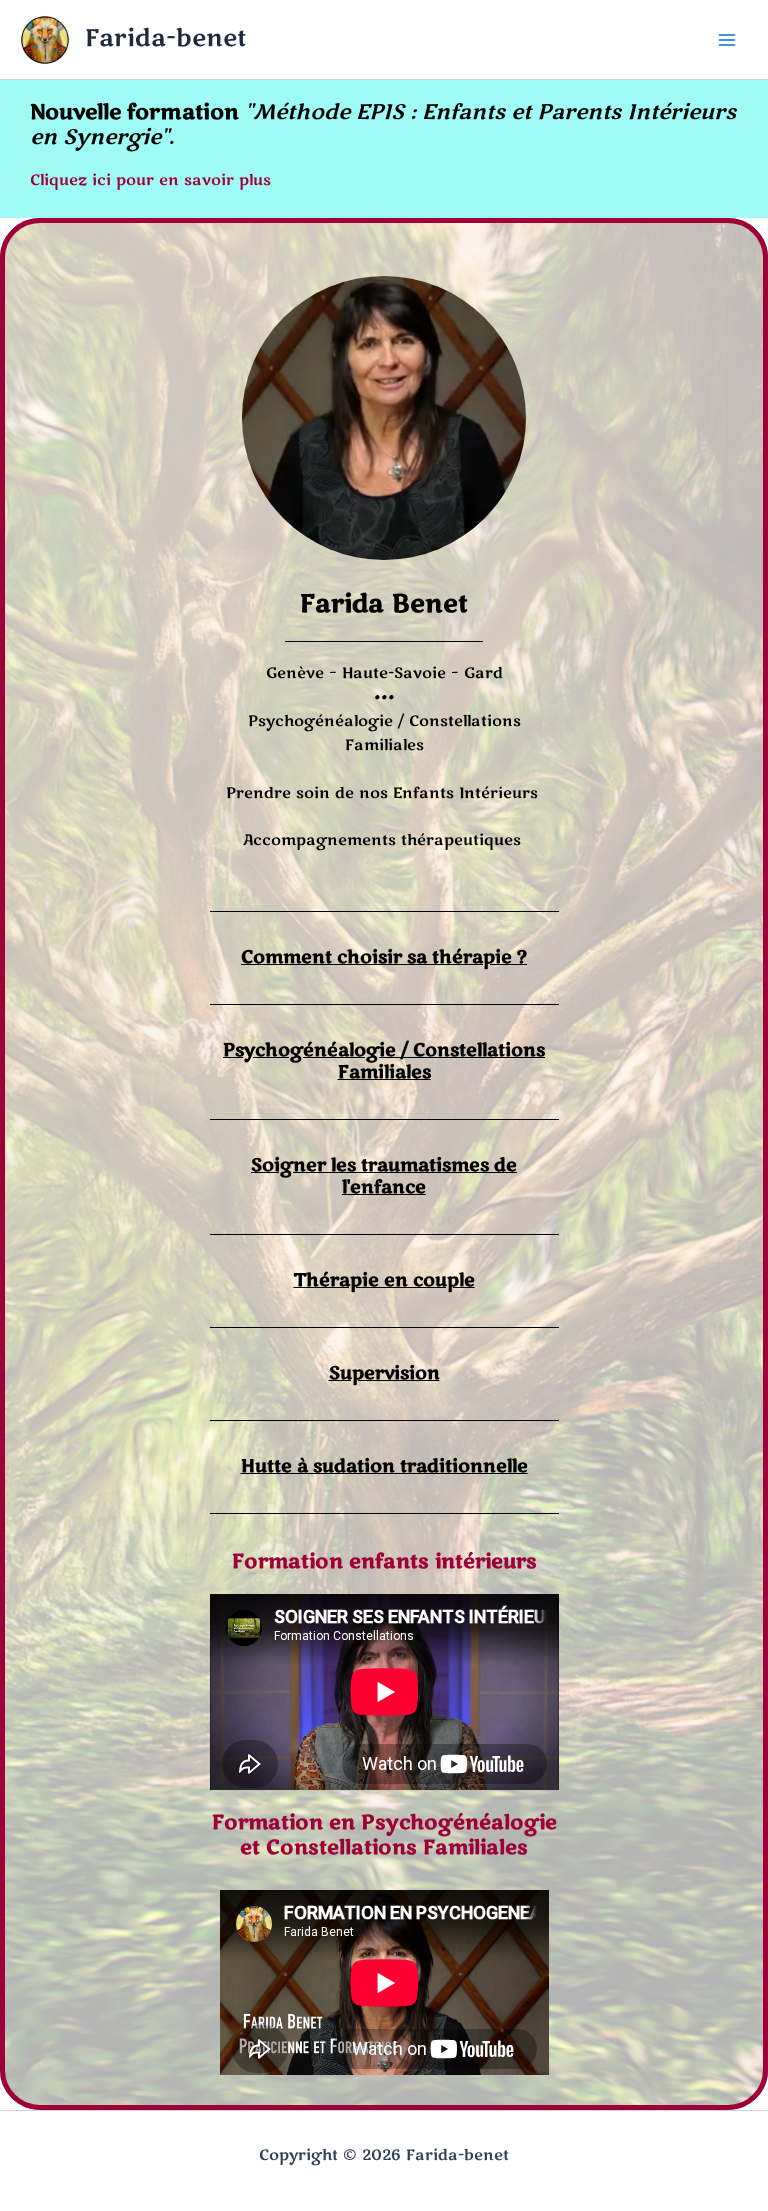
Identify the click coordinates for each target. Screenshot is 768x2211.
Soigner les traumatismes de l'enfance (384, 1176)
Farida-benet (165, 38)
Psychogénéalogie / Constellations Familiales (384, 1061)
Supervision (384, 1373)
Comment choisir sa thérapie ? (384, 957)
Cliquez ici (70, 180)
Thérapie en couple (384, 1280)
